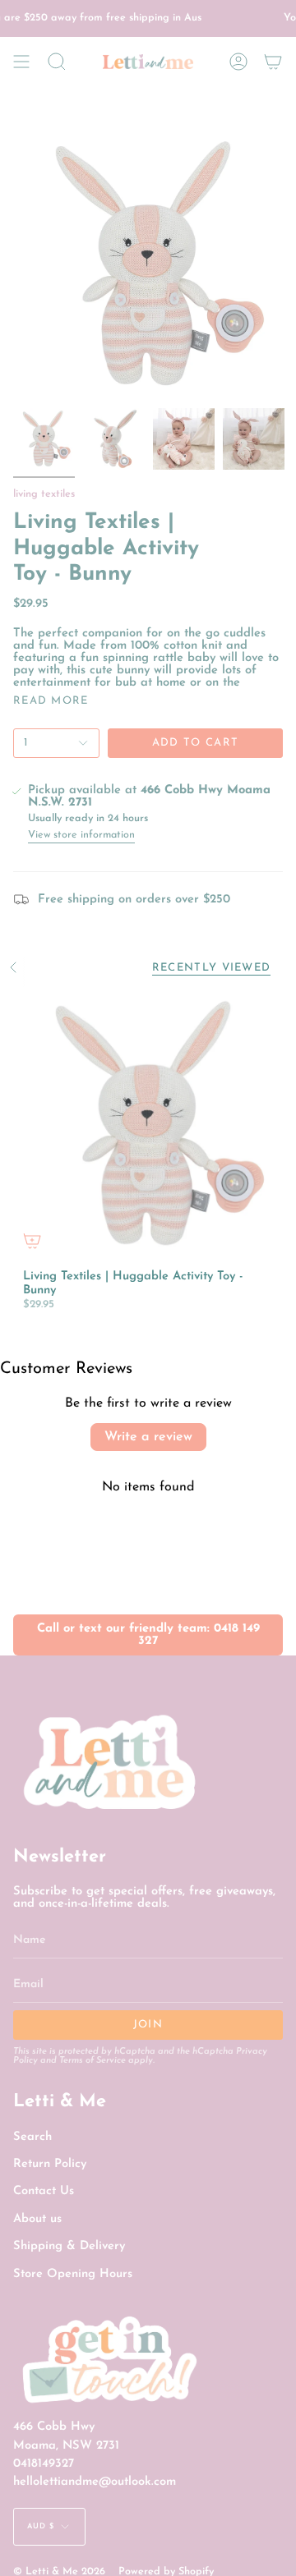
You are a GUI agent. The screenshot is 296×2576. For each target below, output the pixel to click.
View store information (81, 835)
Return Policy (50, 2164)
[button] (57, 62)
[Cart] (273, 62)
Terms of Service (92, 2061)
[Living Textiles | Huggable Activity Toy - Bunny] (148, 1125)
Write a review (148, 1437)
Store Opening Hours (73, 2274)
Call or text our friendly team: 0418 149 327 (148, 1635)
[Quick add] (32, 1241)
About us (37, 2219)
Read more (51, 701)
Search (32, 2137)
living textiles (44, 494)
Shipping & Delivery (69, 2246)
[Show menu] (21, 62)
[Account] (238, 62)
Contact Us (44, 2191)
